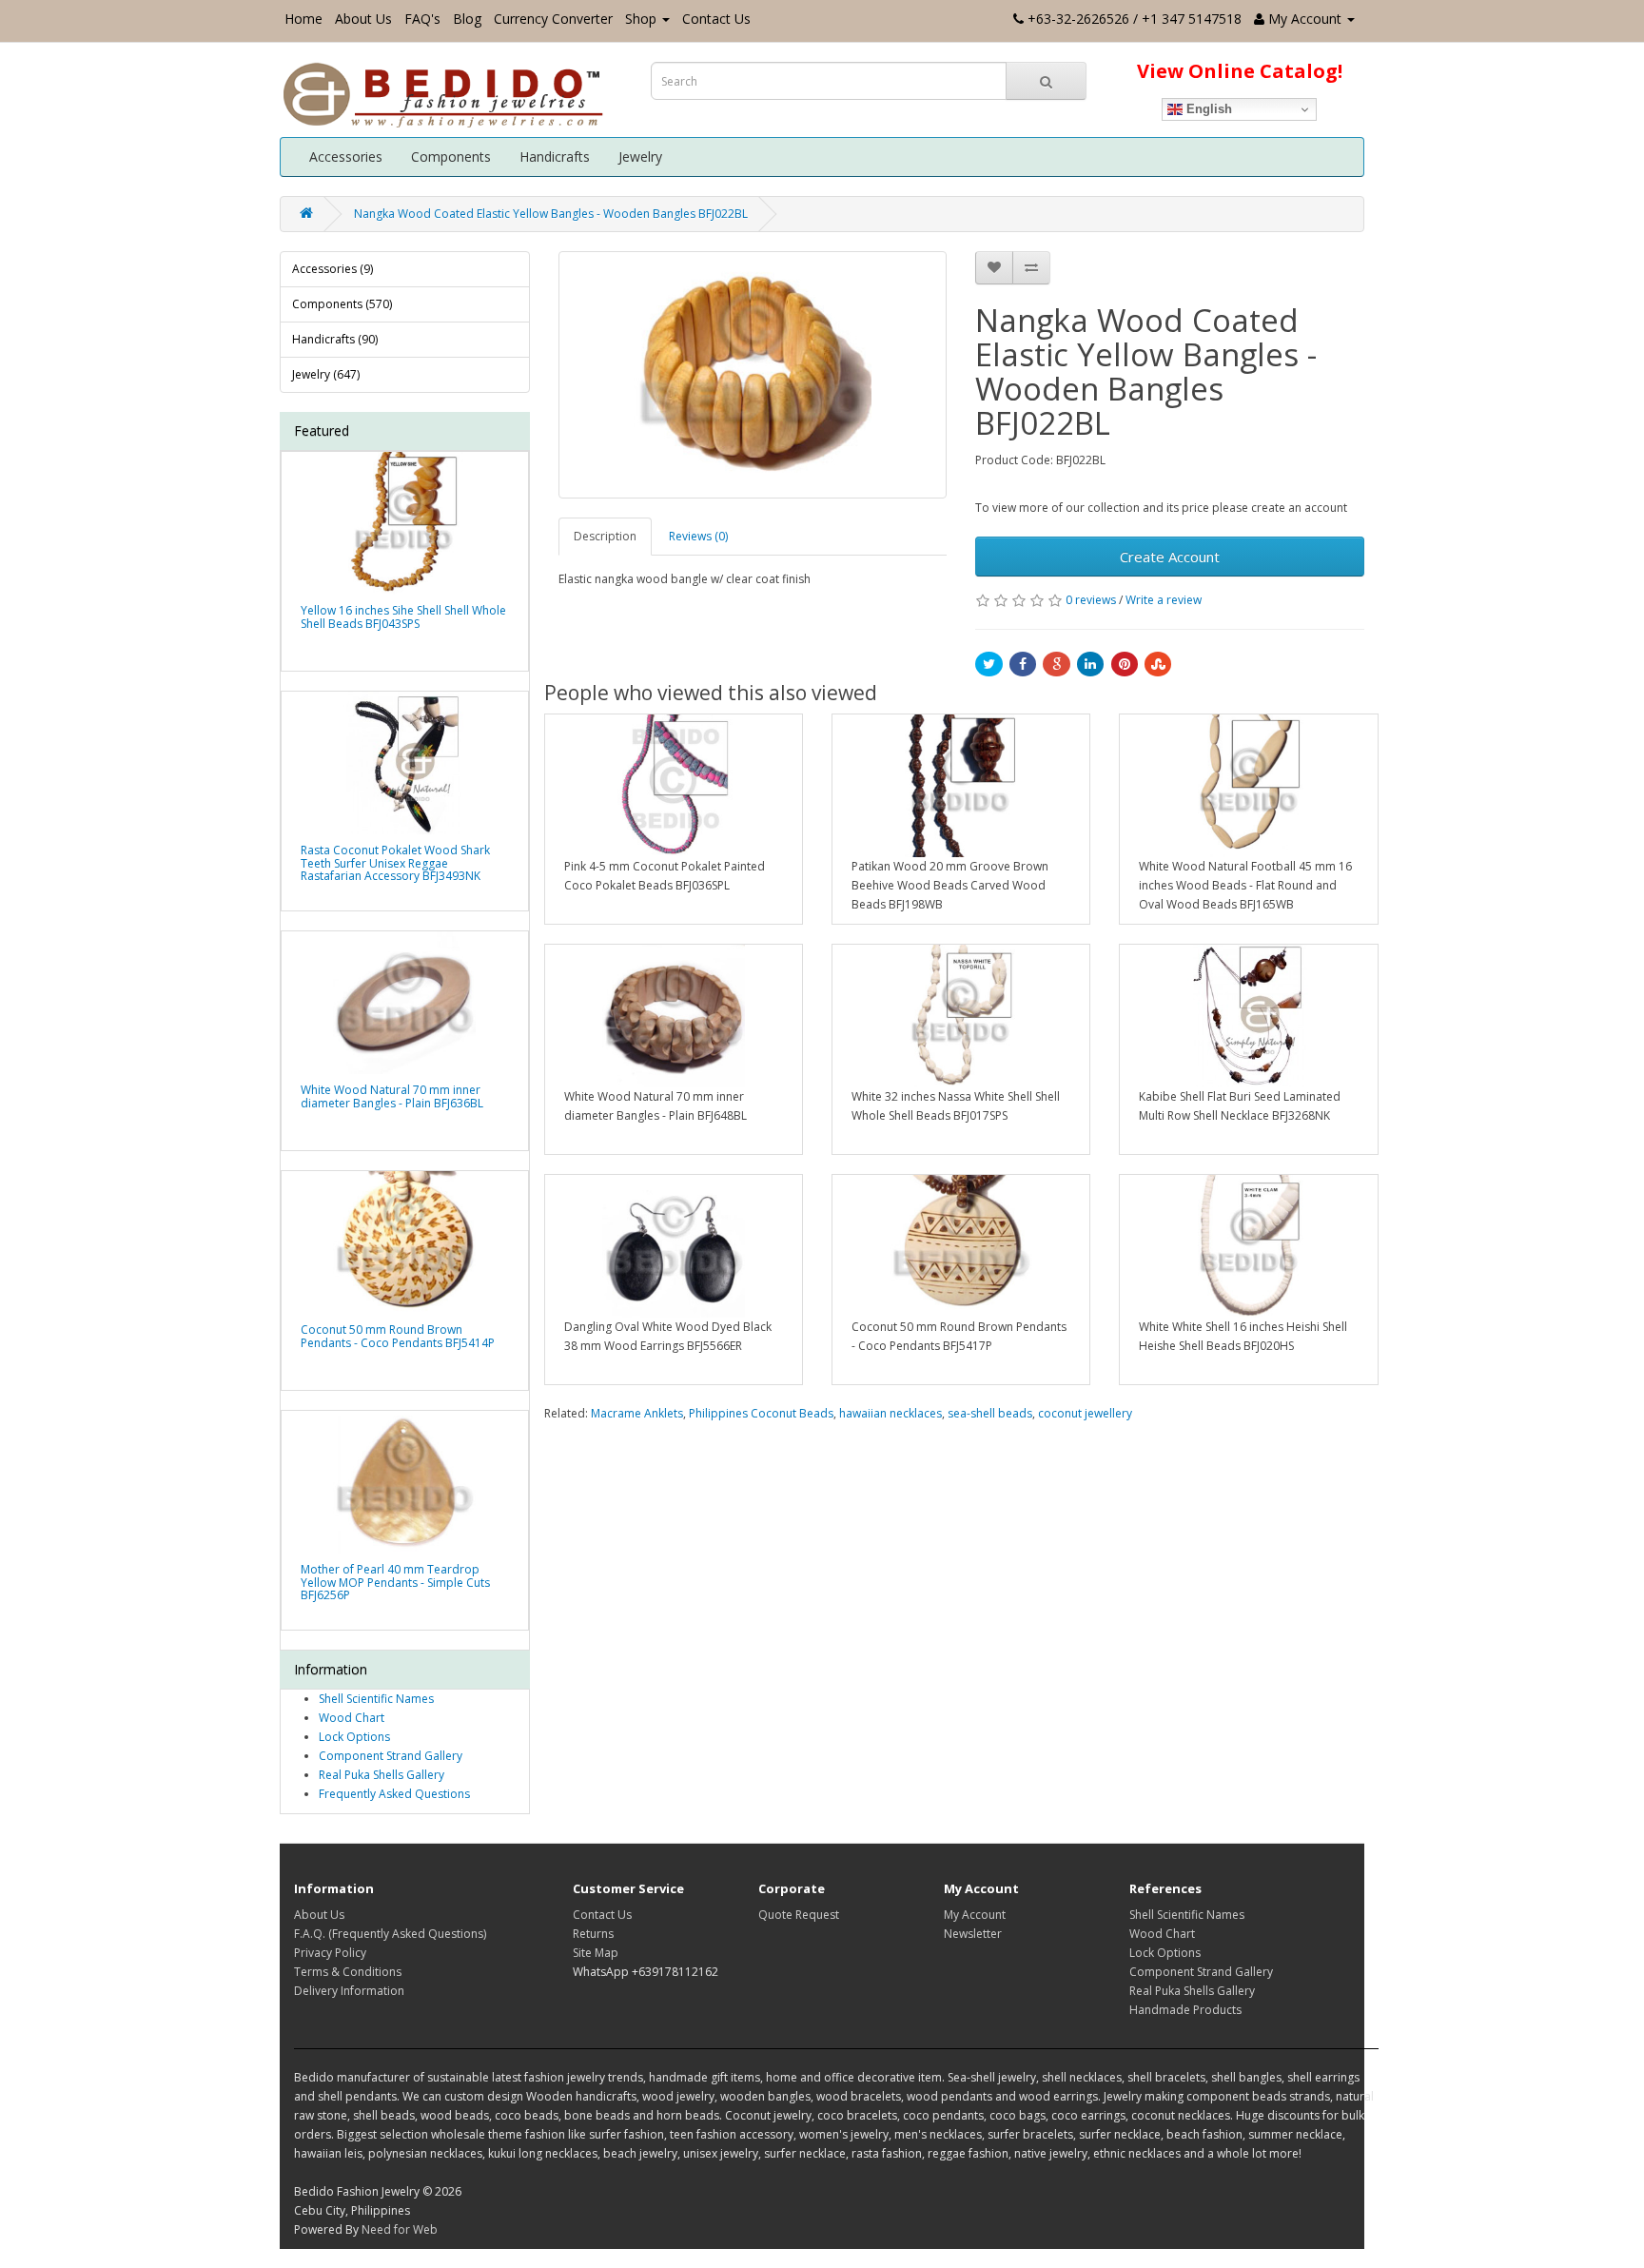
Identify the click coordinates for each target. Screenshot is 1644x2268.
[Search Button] (1046, 81)
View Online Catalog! (1240, 71)
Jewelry (640, 156)
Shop (641, 19)
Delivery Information (349, 1991)
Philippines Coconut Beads (761, 1413)
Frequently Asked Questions (394, 1794)
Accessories (346, 156)
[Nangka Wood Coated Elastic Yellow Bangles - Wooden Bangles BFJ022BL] (753, 375)
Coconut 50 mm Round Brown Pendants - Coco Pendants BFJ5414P (398, 1336)
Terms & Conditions (348, 1972)
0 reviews (1091, 600)
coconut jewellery (1085, 1413)
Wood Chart (352, 1718)
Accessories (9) (333, 269)
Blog (467, 19)
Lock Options (354, 1737)
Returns (593, 1934)
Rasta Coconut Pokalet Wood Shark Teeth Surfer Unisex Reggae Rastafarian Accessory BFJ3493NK (395, 862)
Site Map (596, 1953)
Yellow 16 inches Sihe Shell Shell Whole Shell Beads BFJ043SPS (403, 616)
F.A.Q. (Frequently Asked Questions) (390, 1934)
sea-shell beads (990, 1413)
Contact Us (716, 19)
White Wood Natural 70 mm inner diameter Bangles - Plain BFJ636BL (392, 1096)
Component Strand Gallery (391, 1756)
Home (303, 19)
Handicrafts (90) (335, 339)
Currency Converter (553, 19)
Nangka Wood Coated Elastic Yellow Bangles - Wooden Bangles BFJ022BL (551, 214)
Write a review (1164, 600)
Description (605, 536)
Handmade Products (1185, 2010)
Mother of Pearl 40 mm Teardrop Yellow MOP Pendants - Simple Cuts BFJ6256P (395, 1582)
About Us (363, 19)
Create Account (1170, 557)
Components (451, 156)
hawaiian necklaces (890, 1413)
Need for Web (400, 2229)
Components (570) (342, 304)
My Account (975, 1915)
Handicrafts (555, 156)
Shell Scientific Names (376, 1699)
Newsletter (973, 1934)
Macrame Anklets (637, 1413)
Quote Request (799, 1915)
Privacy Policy (330, 1953)
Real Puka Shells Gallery (382, 1775)
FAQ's (422, 19)
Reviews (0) (698, 536)
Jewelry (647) (326, 374)
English (1207, 109)
